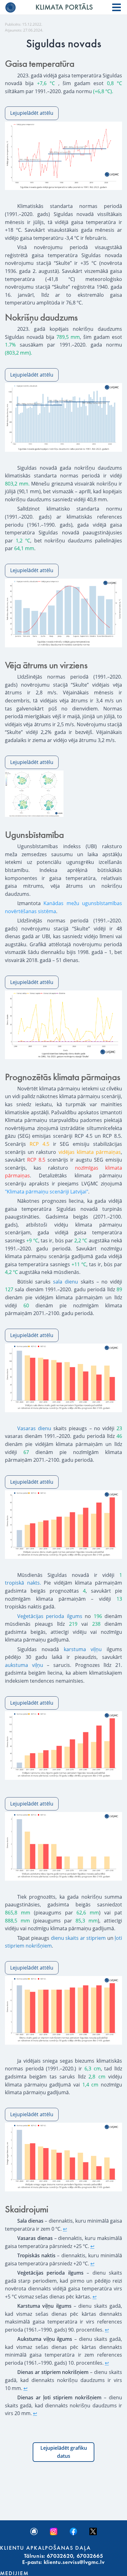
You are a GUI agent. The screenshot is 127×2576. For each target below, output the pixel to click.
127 (9, 1289)
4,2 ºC (11, 1272)
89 (119, 1289)
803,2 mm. (17, 484)
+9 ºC (32, 1241)
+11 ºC (79, 1264)
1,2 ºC (23, 541)
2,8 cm (97, 2077)
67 (26, 1452)
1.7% (10, 345)
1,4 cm (90, 2085)
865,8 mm (18, 1913)
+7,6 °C (46, 83)
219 (73, 1624)
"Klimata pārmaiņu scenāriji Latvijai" (47, 1192)
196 (98, 1616)
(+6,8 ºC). (103, 91)
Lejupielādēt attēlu (32, 113)
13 (119, 1599)
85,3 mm (87, 1921)
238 (96, 1624)
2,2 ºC (81, 1241)
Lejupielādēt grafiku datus (64, 2452)
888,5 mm (17, 1921)
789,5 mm (68, 337)
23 (119, 1428)
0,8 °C (115, 83)
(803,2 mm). (18, 353)
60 (26, 1305)
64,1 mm (24, 548)
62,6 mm (88, 1913)
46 (119, 1436)
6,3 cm (93, 2069)
